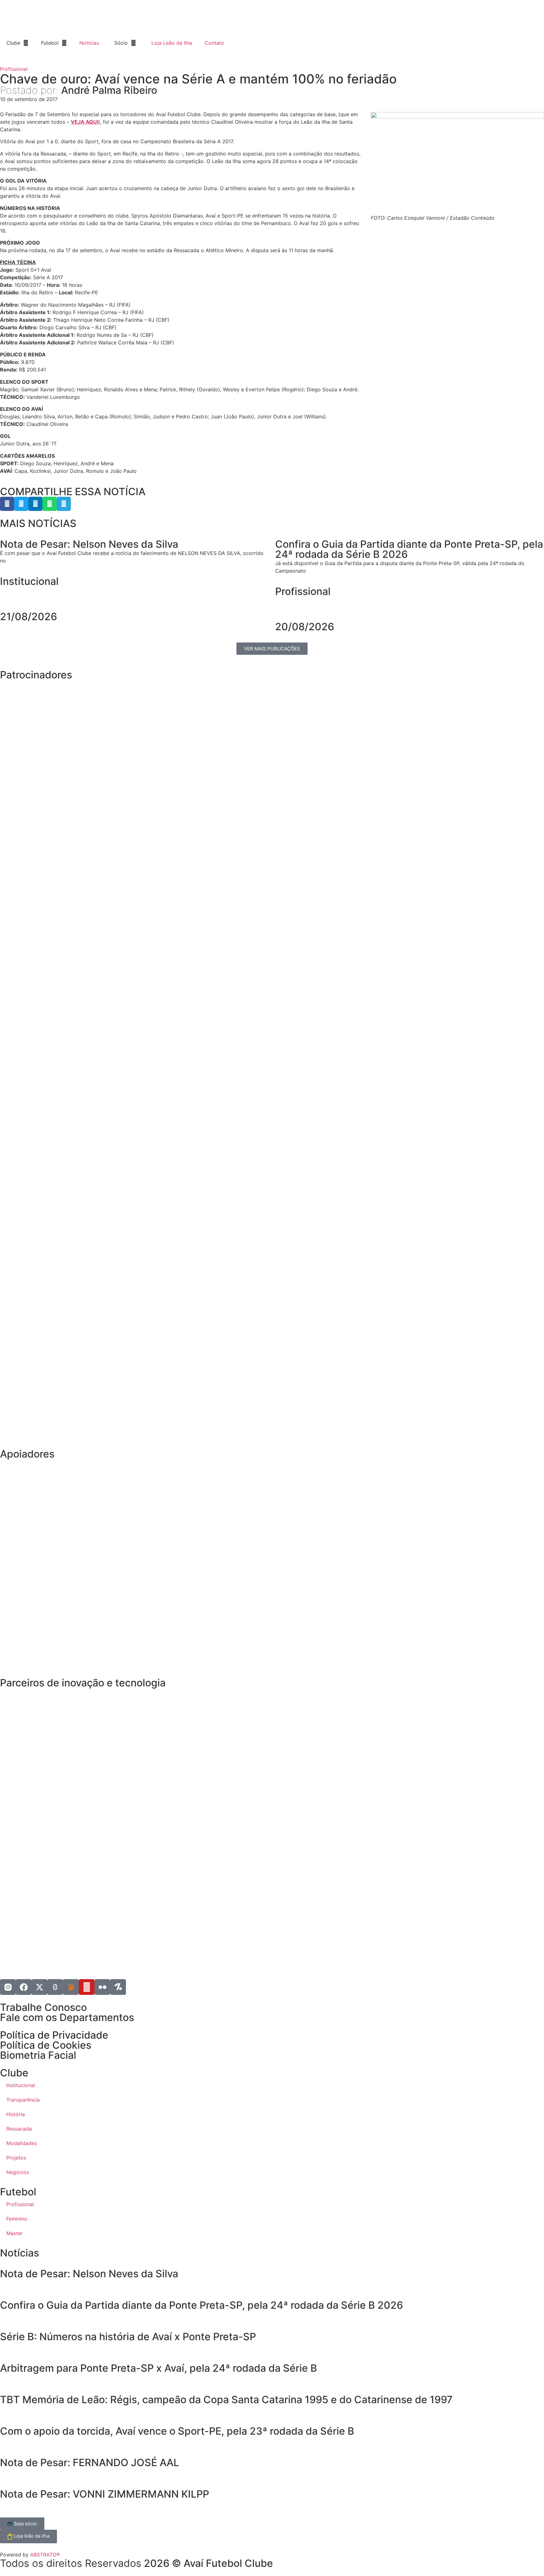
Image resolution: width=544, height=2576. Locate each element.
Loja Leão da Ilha (172, 43)
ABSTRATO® (45, 2555)
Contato (214, 43)
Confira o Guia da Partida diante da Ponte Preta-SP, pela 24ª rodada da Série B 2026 (201, 2305)
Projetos (16, 2158)
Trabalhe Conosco (43, 2007)
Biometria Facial (38, 2055)
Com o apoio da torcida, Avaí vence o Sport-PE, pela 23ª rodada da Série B (177, 2431)
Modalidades (22, 2143)
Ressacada (19, 2129)
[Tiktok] (55, 1987)
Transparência (23, 2100)
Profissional (14, 69)
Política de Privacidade (54, 2035)
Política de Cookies (46, 2045)
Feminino (17, 2219)
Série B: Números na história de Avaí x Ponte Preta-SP (128, 2337)
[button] (7, 504)
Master (14, 2233)
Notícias (89, 43)
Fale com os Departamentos (67, 2017)
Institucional (29, 581)
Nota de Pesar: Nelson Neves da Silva (89, 2274)
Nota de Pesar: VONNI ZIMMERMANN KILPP (105, 2494)
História (16, 2114)
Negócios (18, 2172)
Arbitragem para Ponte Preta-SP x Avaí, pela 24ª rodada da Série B (159, 2368)
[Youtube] (87, 1987)
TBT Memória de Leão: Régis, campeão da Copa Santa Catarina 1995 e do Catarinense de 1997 (226, 2400)
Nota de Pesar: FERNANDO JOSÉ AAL (90, 2463)
